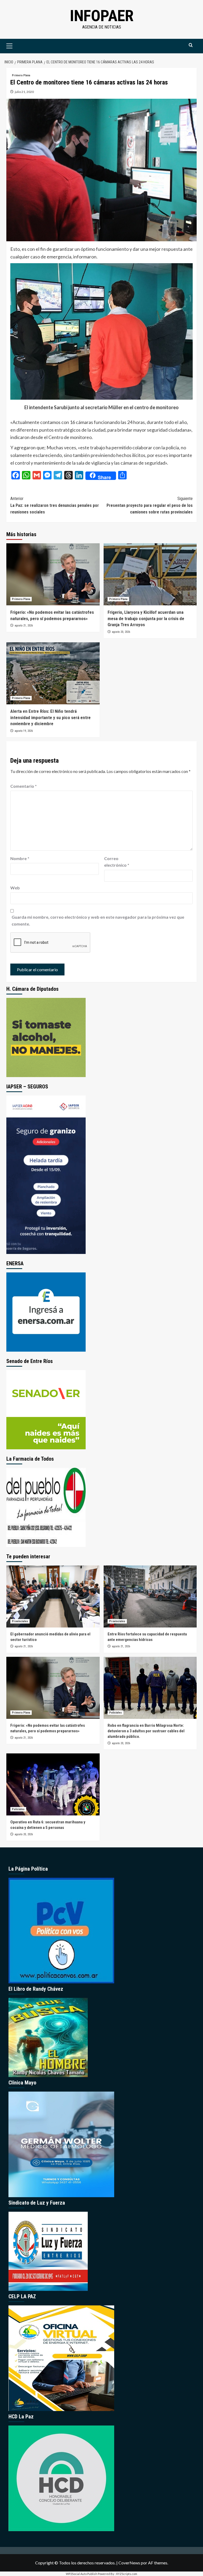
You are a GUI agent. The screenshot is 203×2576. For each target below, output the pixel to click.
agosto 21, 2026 (24, 626)
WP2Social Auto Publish (82, 2574)
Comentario (24, 786)
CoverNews (129, 2563)
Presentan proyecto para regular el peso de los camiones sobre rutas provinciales (150, 505)
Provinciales (20, 1621)
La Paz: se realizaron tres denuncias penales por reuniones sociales (55, 505)
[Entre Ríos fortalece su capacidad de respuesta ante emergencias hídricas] (150, 1596)
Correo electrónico (117, 862)
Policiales (116, 1713)
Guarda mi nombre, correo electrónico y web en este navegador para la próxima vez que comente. (98, 920)
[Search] (191, 45)
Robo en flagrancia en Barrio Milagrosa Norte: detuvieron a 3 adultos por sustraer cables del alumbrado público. (146, 1731)
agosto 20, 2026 (121, 632)
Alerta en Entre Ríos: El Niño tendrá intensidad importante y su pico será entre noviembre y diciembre (50, 718)
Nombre (20, 858)
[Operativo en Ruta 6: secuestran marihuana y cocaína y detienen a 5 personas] (53, 1784)
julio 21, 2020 (24, 92)
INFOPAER (102, 16)
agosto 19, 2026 (24, 731)
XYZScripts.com (127, 2574)
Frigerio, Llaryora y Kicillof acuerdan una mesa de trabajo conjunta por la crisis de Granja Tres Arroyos (146, 619)
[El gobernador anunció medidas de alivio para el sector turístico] (53, 1596)
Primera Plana (21, 75)
